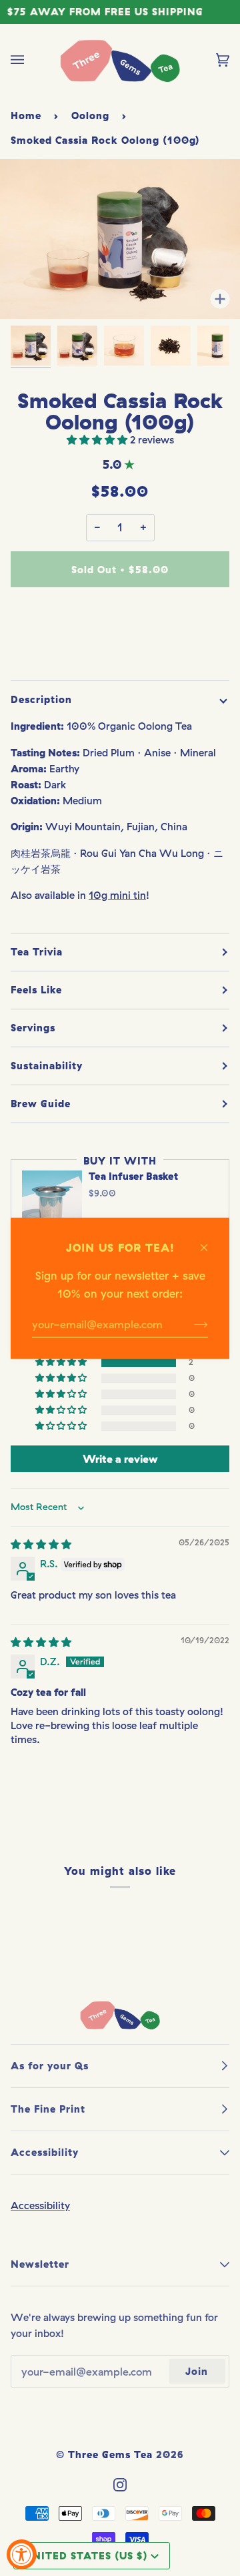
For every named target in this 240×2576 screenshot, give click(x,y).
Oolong (90, 116)
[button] (98, 440)
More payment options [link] (120, 651)
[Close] (210, 1241)
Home (26, 116)
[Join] (190, 1324)
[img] (41, 1544)
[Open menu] (31, 60)
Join (197, 2371)
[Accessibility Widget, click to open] (22, 2554)
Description (41, 699)
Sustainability (47, 1066)
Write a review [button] (120, 1459)
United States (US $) (86, 2556)
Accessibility (40, 2205)
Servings (33, 1028)
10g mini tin (117, 895)
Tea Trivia (37, 952)
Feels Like (36, 990)
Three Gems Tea (110, 2454)
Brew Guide (41, 1104)
